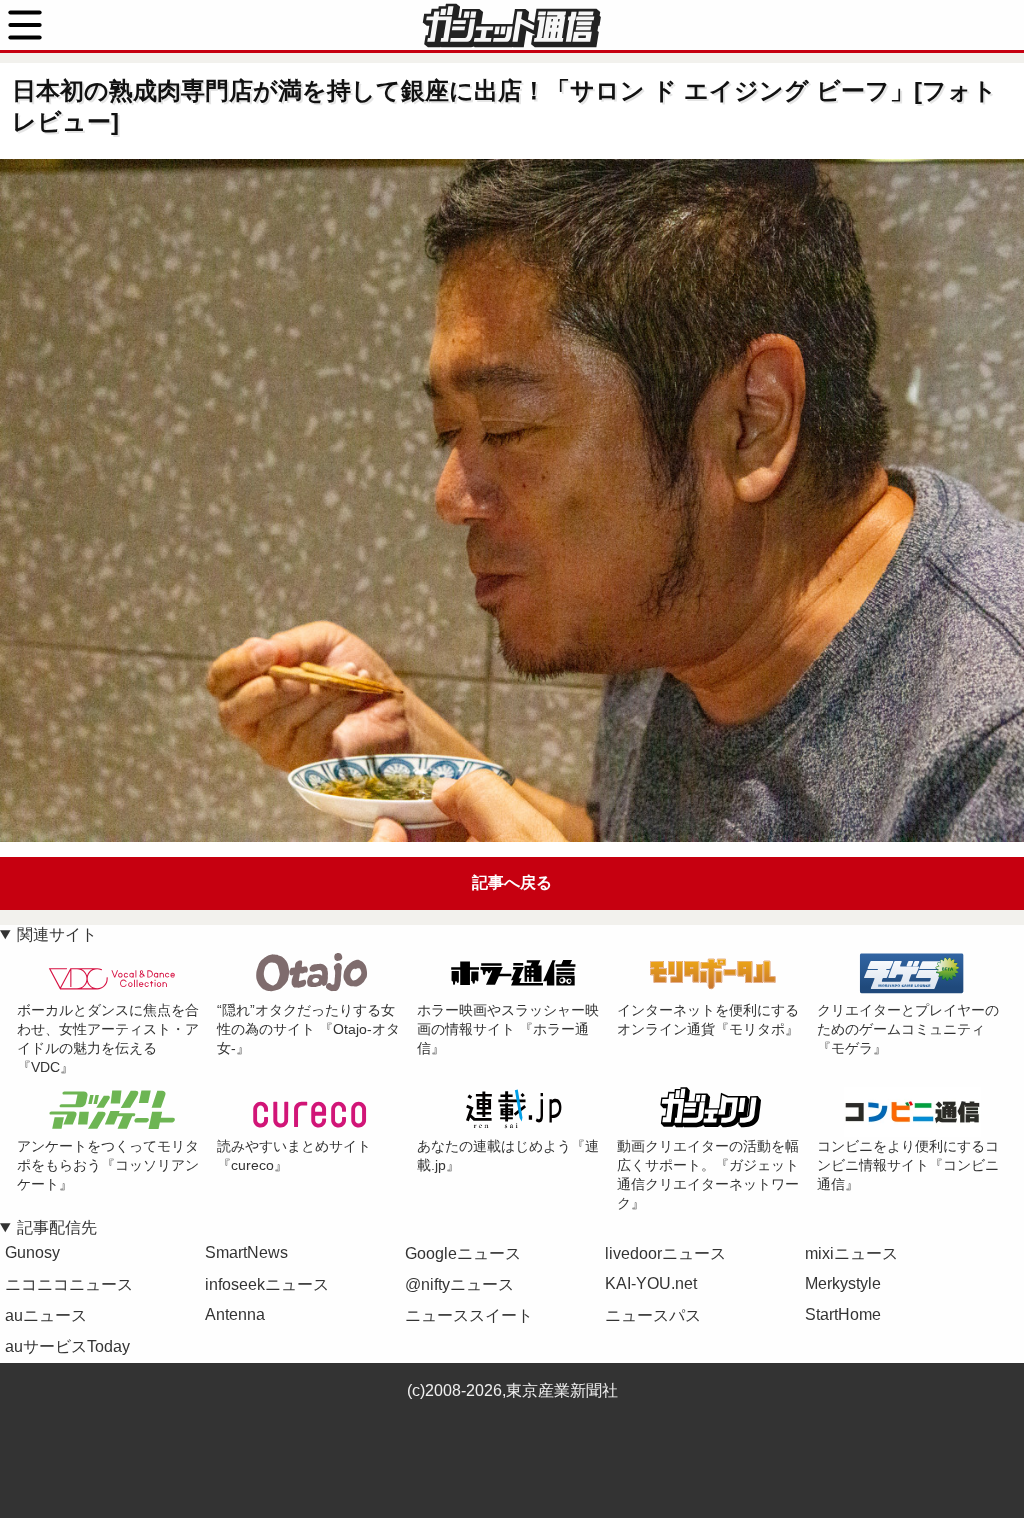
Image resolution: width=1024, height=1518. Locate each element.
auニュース (46, 1315)
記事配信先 (57, 1227)
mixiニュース (851, 1253)
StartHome (843, 1314)
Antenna (235, 1314)
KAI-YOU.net (651, 1283)
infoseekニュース (267, 1284)
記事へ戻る (512, 882)
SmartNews (246, 1252)
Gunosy (32, 1252)
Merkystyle (843, 1283)
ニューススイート (469, 1315)
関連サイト (57, 934)
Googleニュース (463, 1253)
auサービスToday (67, 1346)
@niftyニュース (459, 1284)
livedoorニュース (665, 1253)
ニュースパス (653, 1315)
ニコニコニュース (69, 1284)
